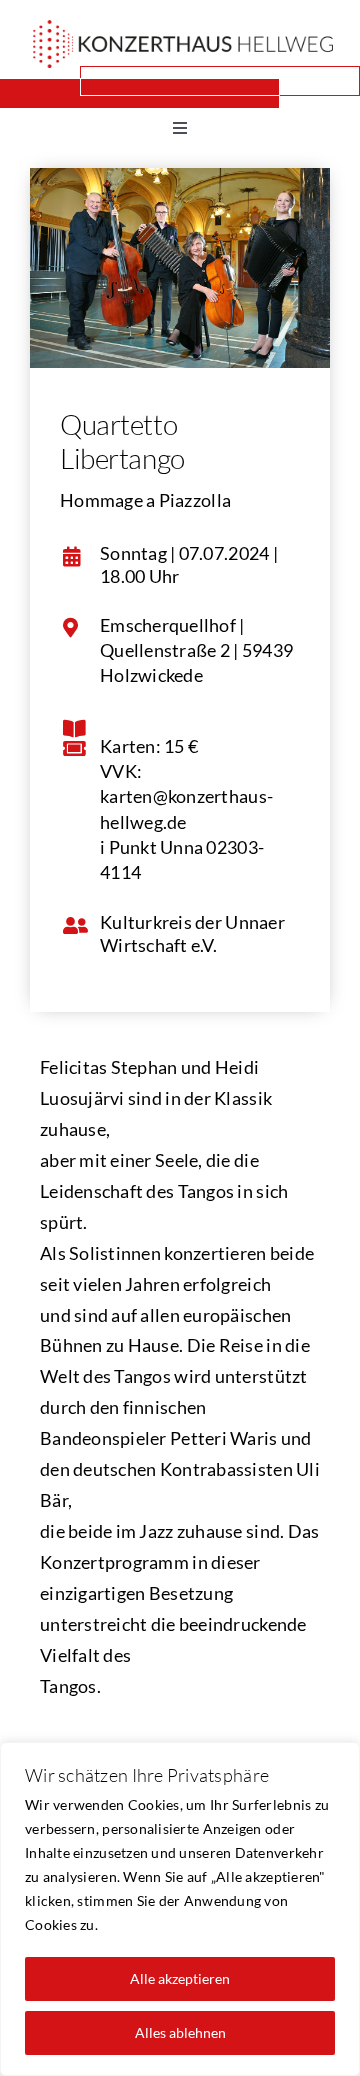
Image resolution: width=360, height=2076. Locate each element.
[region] (180, 1909)
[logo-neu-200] (183, 29)
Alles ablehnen (180, 2032)
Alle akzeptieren (180, 1978)
